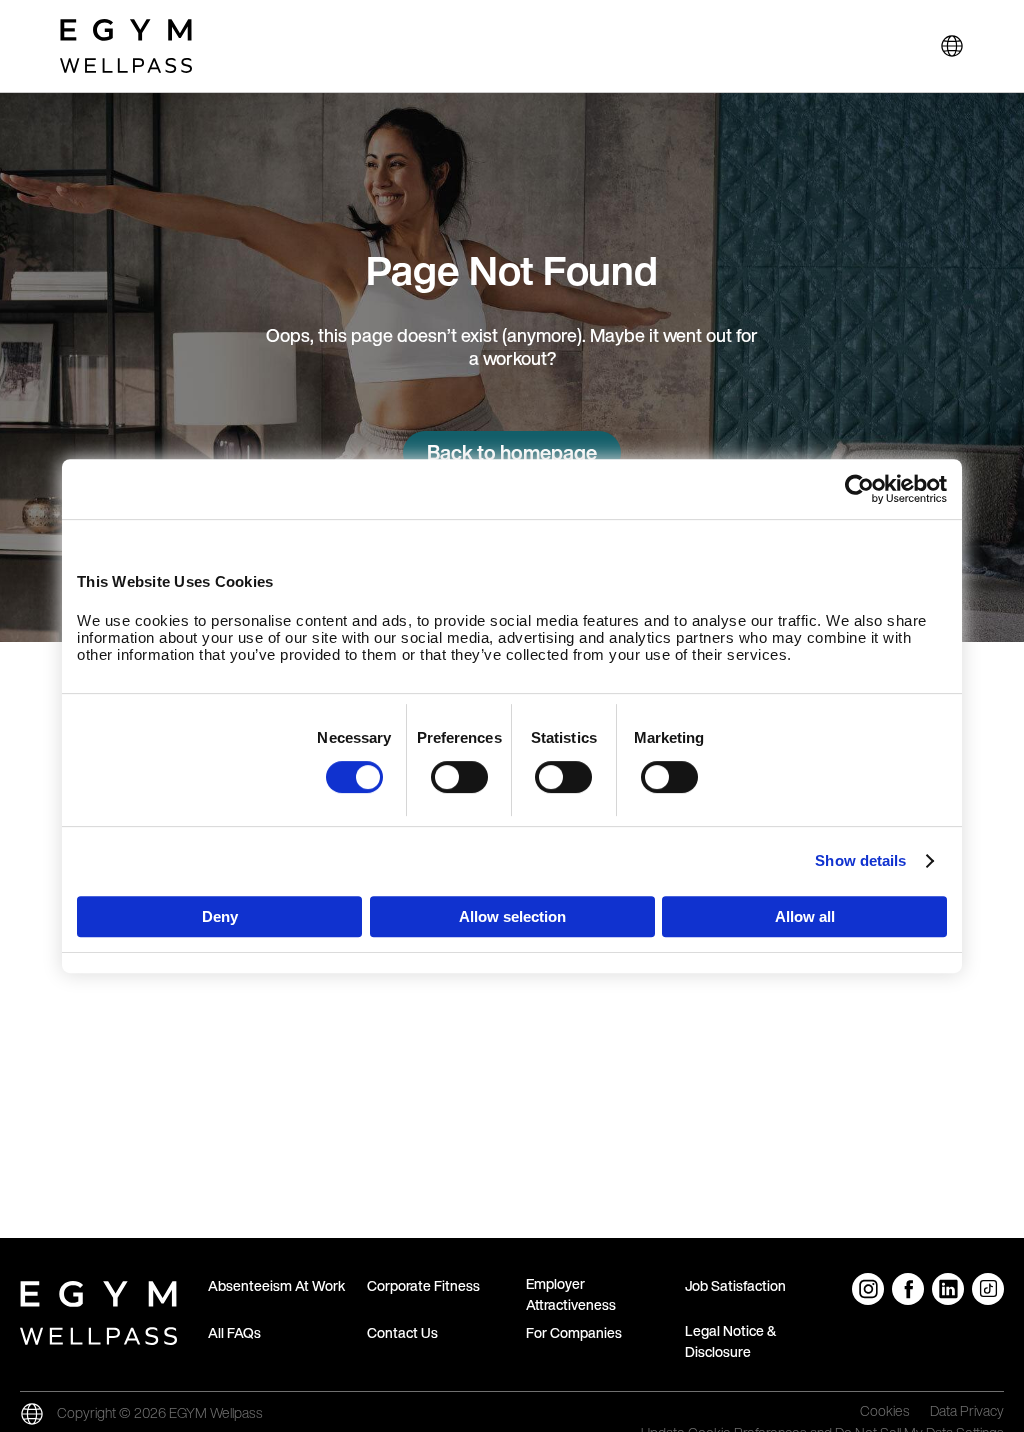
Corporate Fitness (423, 1285)
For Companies (574, 1332)
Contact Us (402, 1332)
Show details (860, 860)
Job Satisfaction (735, 1285)
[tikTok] (988, 1289)
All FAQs (234, 1332)
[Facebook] (908, 1289)
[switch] (459, 777)
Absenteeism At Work (276, 1285)
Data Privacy (967, 1412)
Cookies (885, 1412)
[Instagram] (868, 1289)
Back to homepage (512, 452)
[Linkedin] (948, 1289)
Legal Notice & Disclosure (730, 1341)
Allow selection (512, 916)
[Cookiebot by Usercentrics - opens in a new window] (859, 489)
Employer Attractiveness (571, 1294)
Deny (220, 916)
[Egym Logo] (98, 1309)
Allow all (805, 916)
